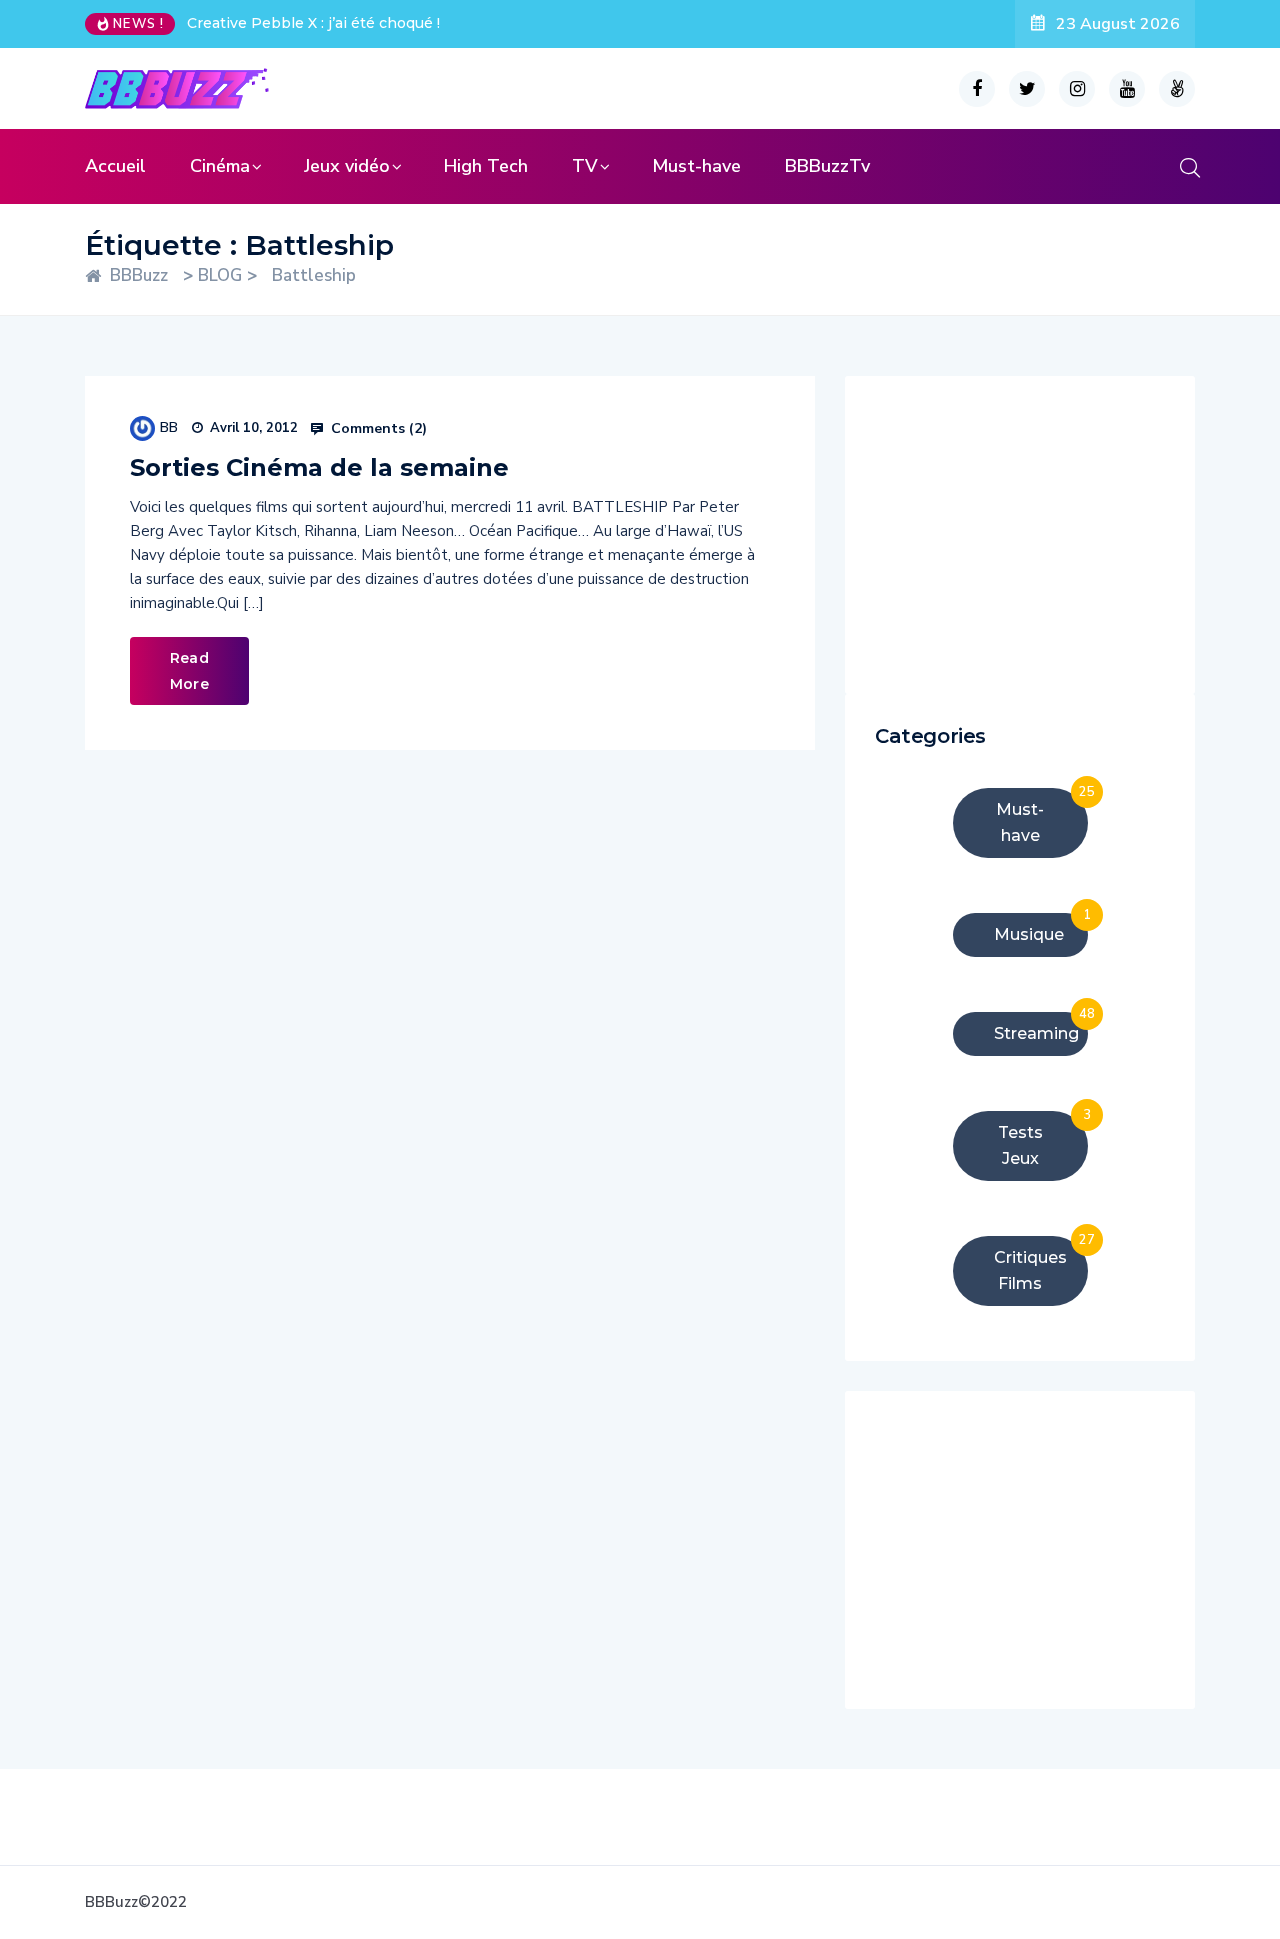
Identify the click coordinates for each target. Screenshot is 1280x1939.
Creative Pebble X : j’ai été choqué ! (313, 23)
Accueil (115, 166)
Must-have (696, 166)
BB (169, 427)
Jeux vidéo (347, 166)
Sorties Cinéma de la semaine (319, 467)
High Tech (486, 166)
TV (585, 166)
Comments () (377, 429)
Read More (189, 671)
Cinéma (220, 166)
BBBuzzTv (827, 166)
